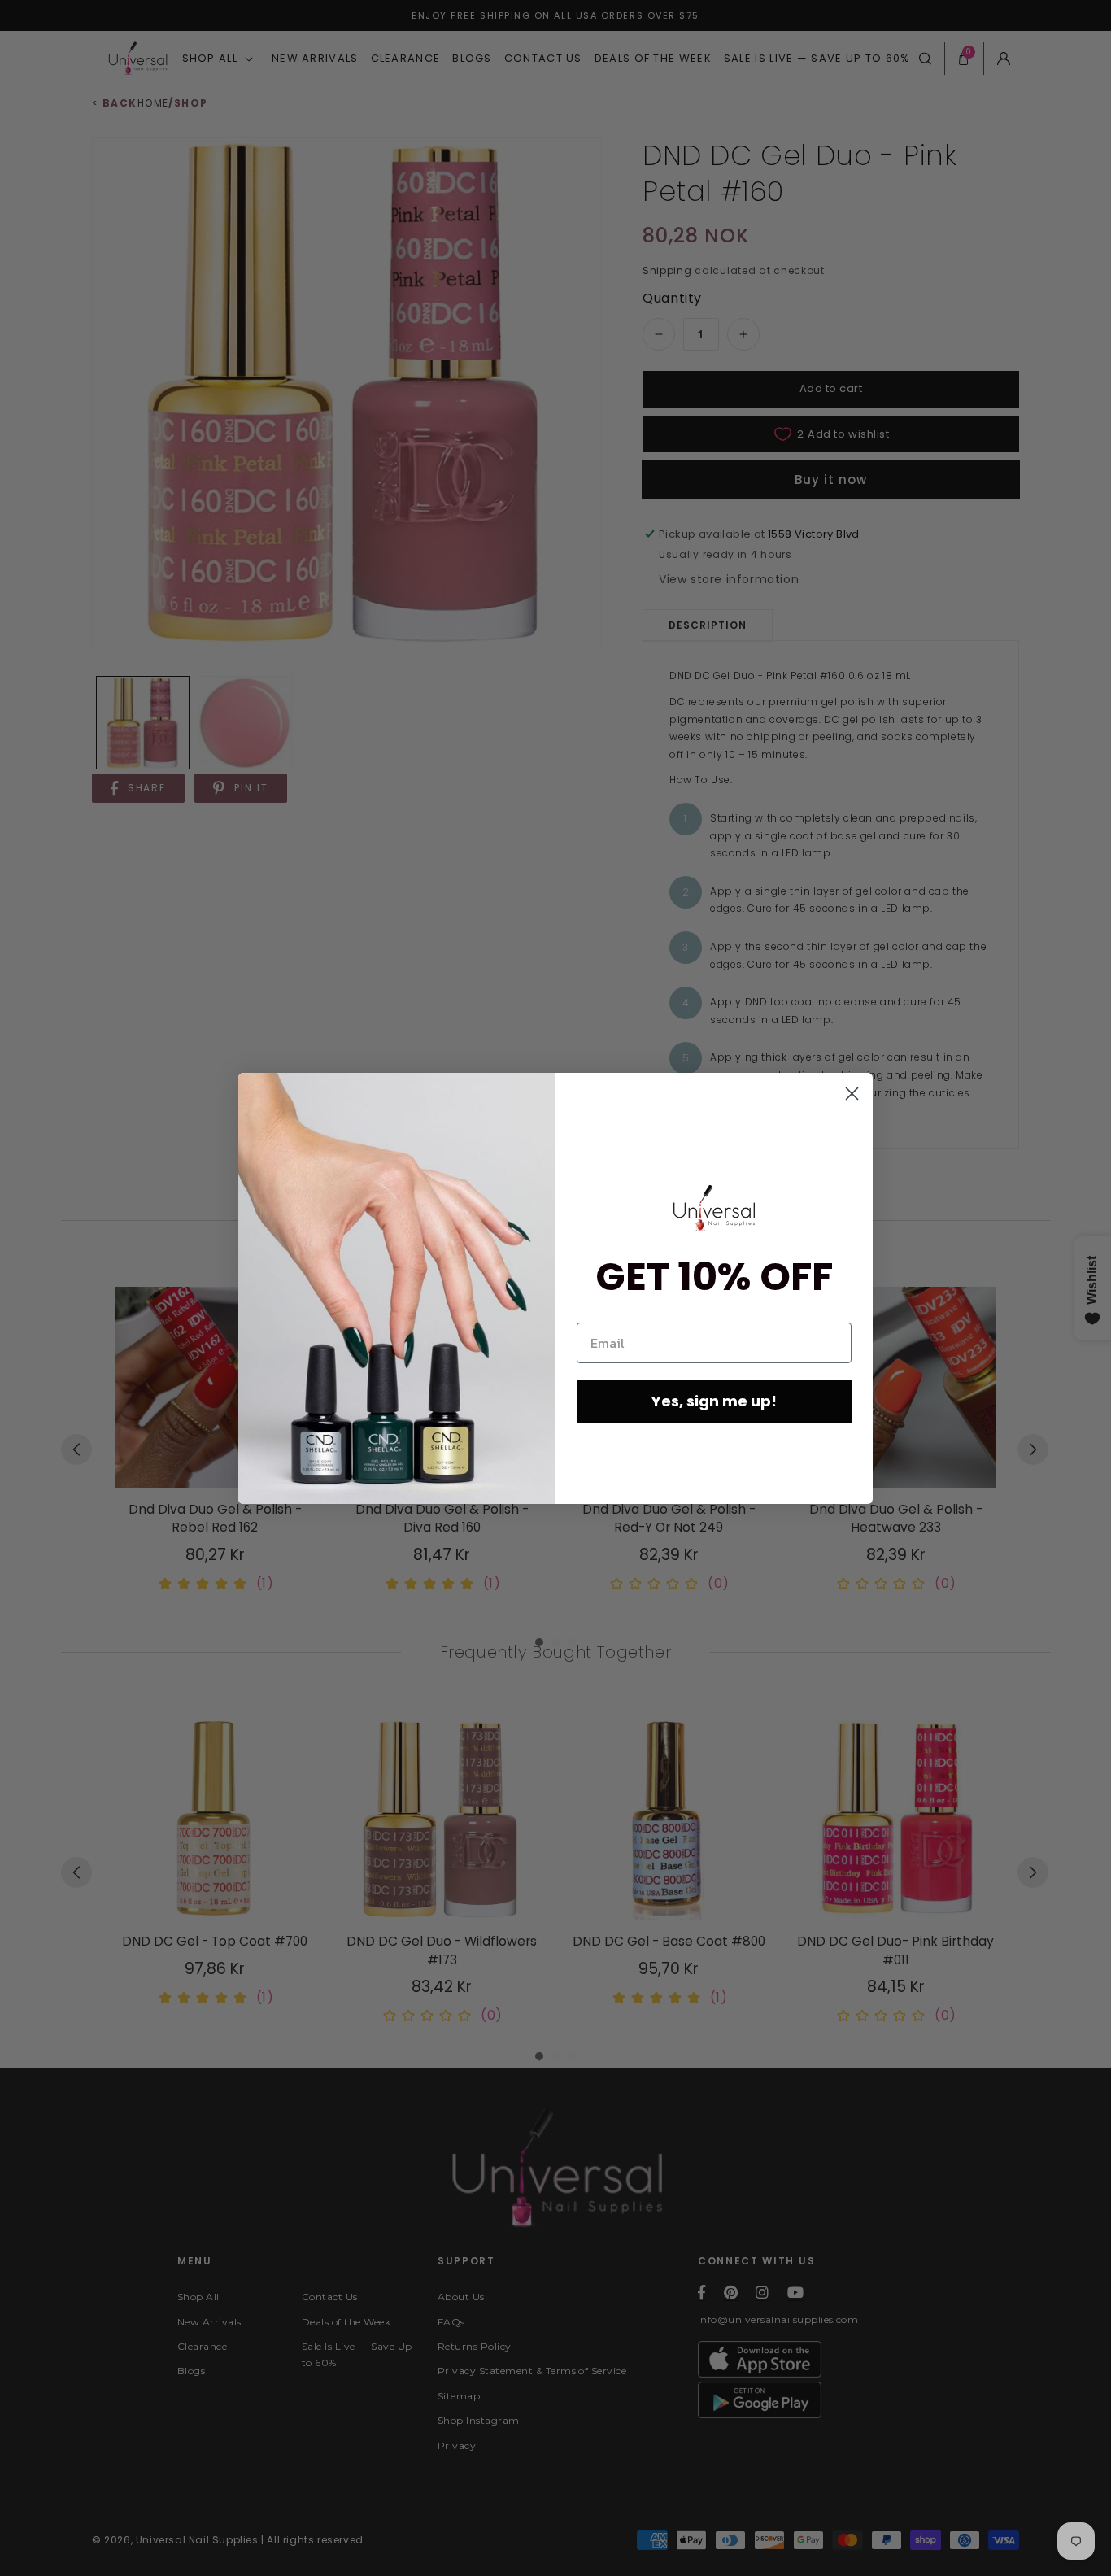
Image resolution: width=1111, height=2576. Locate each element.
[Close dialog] (852, 1094)
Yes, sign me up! (714, 1401)
